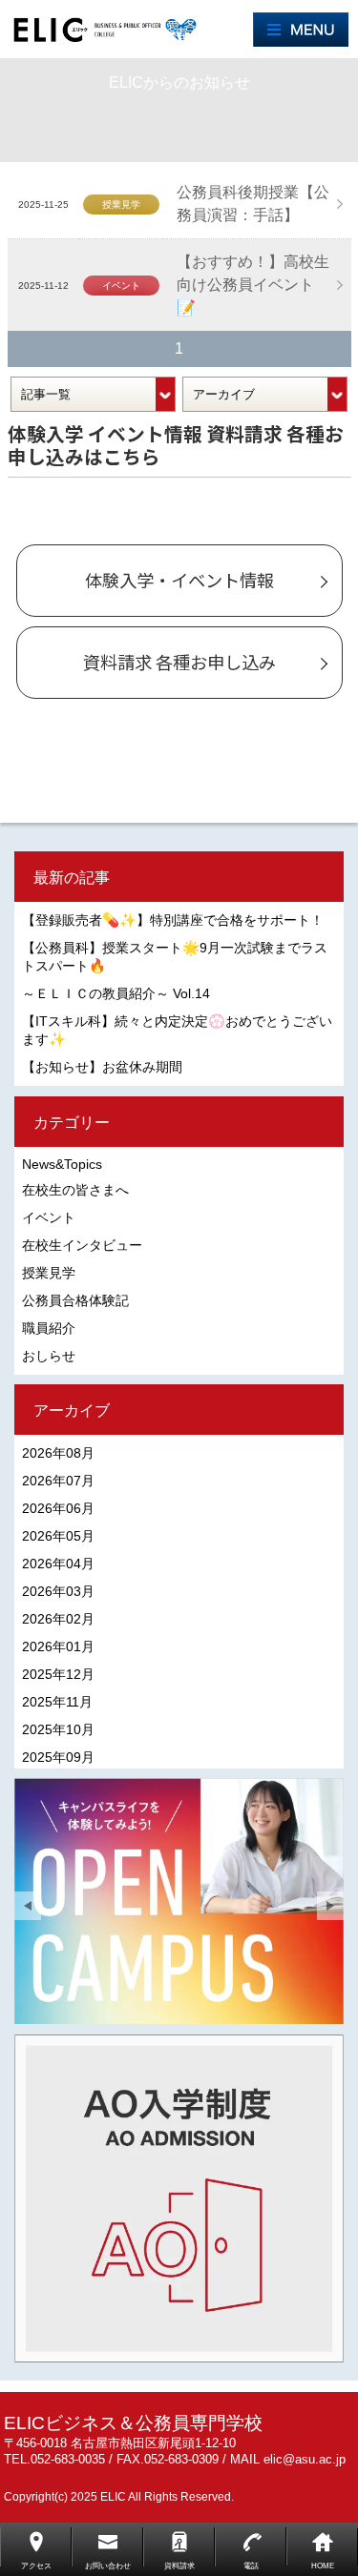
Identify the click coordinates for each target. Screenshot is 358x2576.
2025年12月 (58, 1674)
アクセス (36, 2566)
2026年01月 (58, 1646)
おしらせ (49, 1356)
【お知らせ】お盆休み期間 (102, 1067)
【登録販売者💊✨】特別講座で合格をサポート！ (173, 920)
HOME (323, 2566)
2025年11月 (57, 1702)
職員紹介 (49, 1328)
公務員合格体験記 (75, 1300)
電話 (251, 2566)
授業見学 (49, 1273)
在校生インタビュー (82, 1245)
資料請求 (179, 2566)
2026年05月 (58, 1536)
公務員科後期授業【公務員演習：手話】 (253, 204)
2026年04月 (58, 1564)
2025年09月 (58, 1757)
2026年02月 (58, 1619)
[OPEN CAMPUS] (179, 1901)
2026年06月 (58, 1508)
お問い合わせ (108, 2566)
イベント (49, 1217)
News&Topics (62, 1164)
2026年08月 (58, 1453)
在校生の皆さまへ (75, 1190)
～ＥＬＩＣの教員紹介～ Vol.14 (116, 993)
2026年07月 (58, 1481)
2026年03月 (58, 1591)
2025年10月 (58, 1729)
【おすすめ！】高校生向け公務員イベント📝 (253, 285)
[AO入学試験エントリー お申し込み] (179, 2198)
